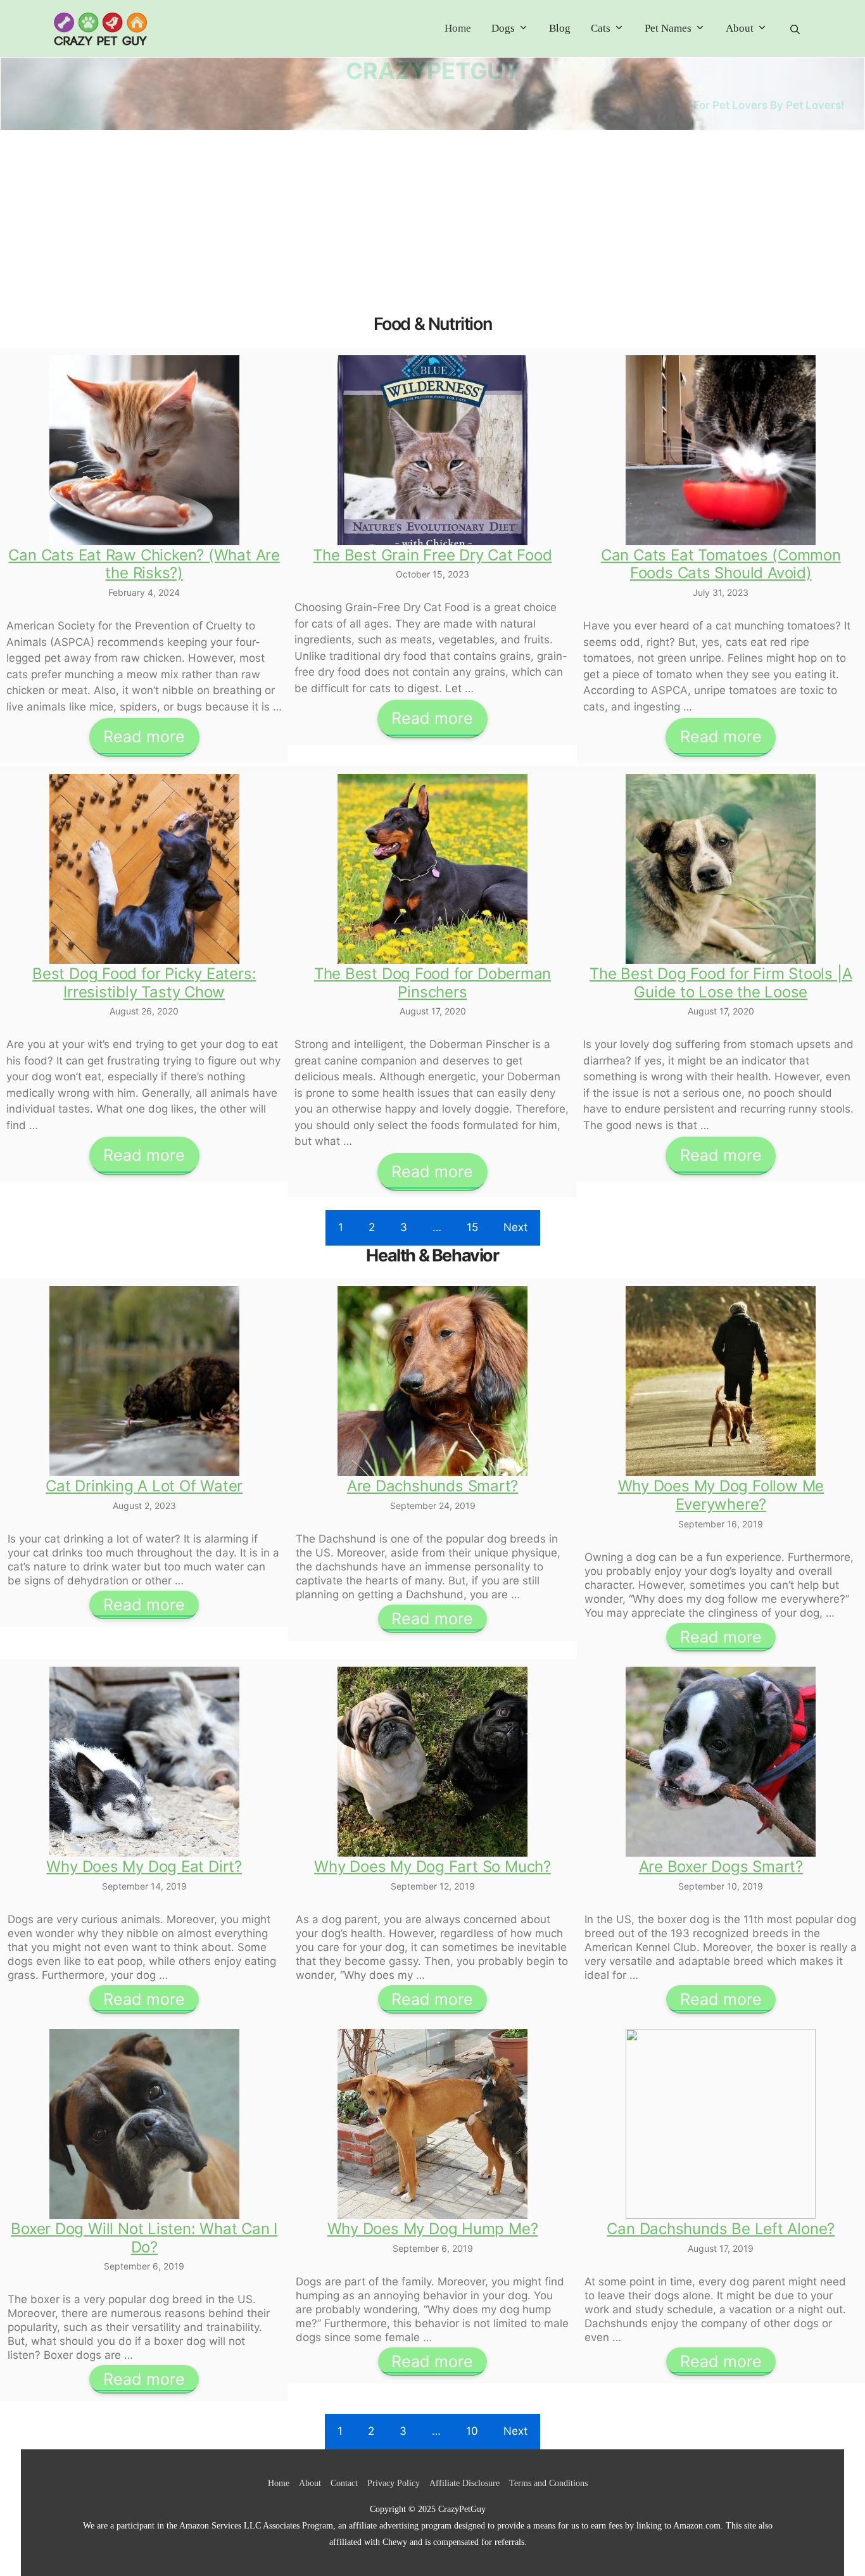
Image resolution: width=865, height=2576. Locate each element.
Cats (601, 28)
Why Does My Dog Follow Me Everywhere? (721, 1495)
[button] (795, 29)
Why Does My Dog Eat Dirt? (144, 1866)
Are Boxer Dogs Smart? (721, 1866)
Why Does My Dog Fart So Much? (432, 1866)
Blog (560, 28)
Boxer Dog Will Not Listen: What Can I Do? (144, 2238)
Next (515, 1227)
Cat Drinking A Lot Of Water (144, 1486)
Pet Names (668, 28)
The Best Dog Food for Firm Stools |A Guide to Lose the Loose (721, 983)
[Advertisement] (432, 225)
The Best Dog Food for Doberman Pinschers (433, 983)
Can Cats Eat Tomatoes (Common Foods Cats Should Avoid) (721, 564)
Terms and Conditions (548, 2483)
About (740, 28)
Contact (344, 2483)
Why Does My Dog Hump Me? (433, 2229)
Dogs (503, 28)
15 (472, 1227)
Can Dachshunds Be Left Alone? (721, 2229)
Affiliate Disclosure (464, 2483)
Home (458, 28)
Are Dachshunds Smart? (432, 1486)
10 (472, 2431)
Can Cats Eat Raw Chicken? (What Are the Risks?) (144, 564)
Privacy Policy (394, 2483)
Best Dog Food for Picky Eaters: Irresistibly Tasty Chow (144, 983)
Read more (144, 736)
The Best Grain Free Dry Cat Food (432, 555)
